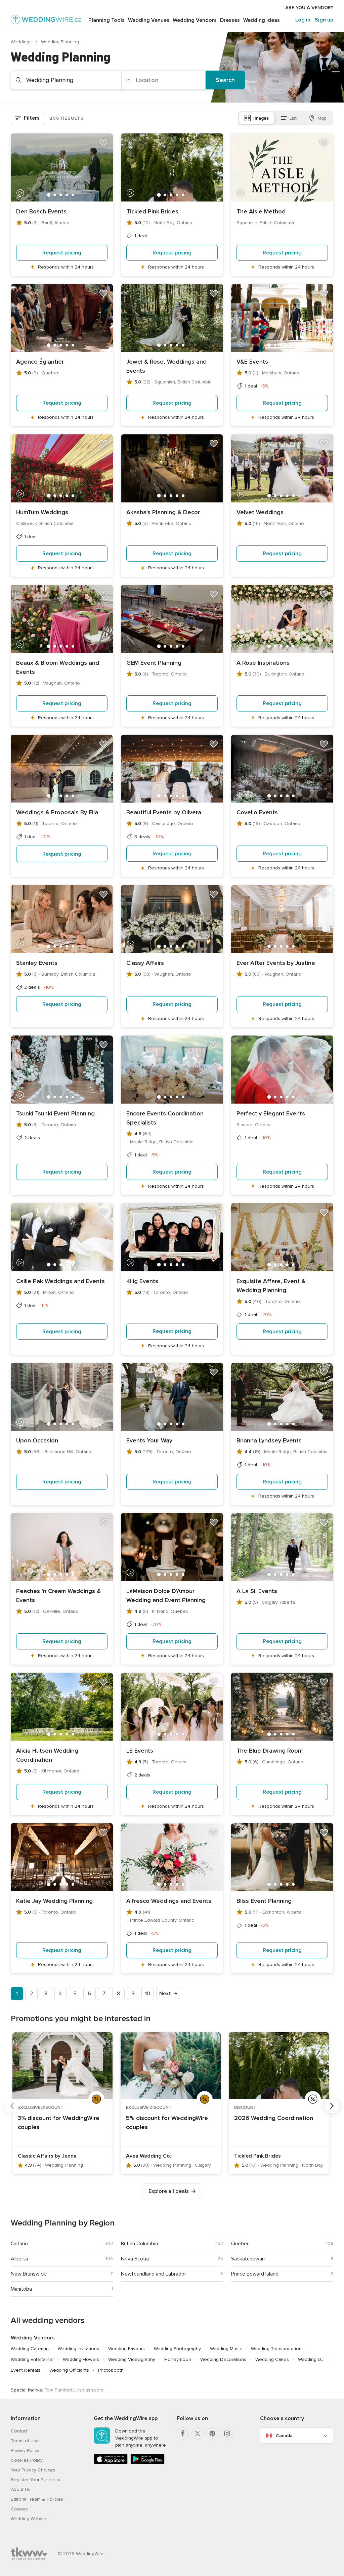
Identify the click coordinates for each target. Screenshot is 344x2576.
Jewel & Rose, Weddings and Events (166, 366)
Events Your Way (149, 1440)
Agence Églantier (40, 362)
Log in (303, 20)
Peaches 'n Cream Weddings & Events (58, 1596)
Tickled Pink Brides (152, 211)
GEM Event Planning (154, 663)
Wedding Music (226, 2349)
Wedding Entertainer (32, 2359)
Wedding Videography (132, 2359)
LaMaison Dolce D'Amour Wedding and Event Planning (166, 1596)
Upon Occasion (37, 1440)
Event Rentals (26, 2370)
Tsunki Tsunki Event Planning (55, 1113)
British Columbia (139, 2244)
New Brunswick (28, 2274)
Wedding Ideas (262, 20)
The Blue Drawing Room (270, 1751)
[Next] (332, 2106)
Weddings (22, 42)
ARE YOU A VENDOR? (309, 8)
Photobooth (111, 2370)
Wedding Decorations (223, 2359)
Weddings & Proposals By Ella (57, 812)
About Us (20, 2489)
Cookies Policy (27, 2460)
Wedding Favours (126, 2349)
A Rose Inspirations (263, 663)
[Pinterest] (212, 2434)
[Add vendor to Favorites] (103, 143)
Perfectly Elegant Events (271, 1113)
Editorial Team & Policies (37, 2499)
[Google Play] (147, 2463)
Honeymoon (178, 2359)
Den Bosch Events (41, 211)
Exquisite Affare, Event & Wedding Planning (271, 1286)
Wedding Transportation (276, 2349)
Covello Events (257, 812)
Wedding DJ (311, 2359)
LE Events (140, 1751)
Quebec (240, 2244)
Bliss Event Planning (264, 1901)
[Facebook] (183, 2434)
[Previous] (12, 2106)
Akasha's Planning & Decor (163, 512)
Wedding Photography (177, 2349)
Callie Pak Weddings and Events (60, 1281)
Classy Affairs (145, 963)
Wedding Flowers (81, 2359)
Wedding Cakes (272, 2359)
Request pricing (62, 253)
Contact (19, 2431)
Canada (284, 2436)
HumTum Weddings (42, 512)
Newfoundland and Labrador (154, 2274)
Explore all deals (169, 2191)
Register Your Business (35, 2480)
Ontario (19, 2244)
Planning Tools (106, 20)
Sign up (324, 20)
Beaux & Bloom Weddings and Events (58, 667)
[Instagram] (227, 2434)
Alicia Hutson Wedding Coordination (47, 1755)
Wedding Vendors (195, 20)
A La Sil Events (257, 1591)
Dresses (230, 20)
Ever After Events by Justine (276, 963)
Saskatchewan (248, 2259)
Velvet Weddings (260, 512)
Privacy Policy (25, 2450)
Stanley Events (37, 963)
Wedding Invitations (78, 2349)
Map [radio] (322, 118)
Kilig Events (142, 1281)
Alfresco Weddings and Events (169, 1901)
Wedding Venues (149, 20)
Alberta (19, 2259)
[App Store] (111, 2463)
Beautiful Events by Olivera (164, 812)
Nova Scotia (135, 2259)
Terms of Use (25, 2441)
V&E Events (252, 362)
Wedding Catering (30, 2349)
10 (148, 1994)
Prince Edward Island (255, 2274)
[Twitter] (198, 2434)
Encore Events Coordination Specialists (165, 1118)
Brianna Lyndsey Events (269, 1440)
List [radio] (293, 118)
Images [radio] (261, 118)
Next (165, 1994)
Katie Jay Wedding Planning (54, 1901)
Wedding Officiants (69, 2370)
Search (225, 80)
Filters (32, 118)
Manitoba (21, 2289)
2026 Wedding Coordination (274, 2118)
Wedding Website (29, 2519)
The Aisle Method (261, 211)
